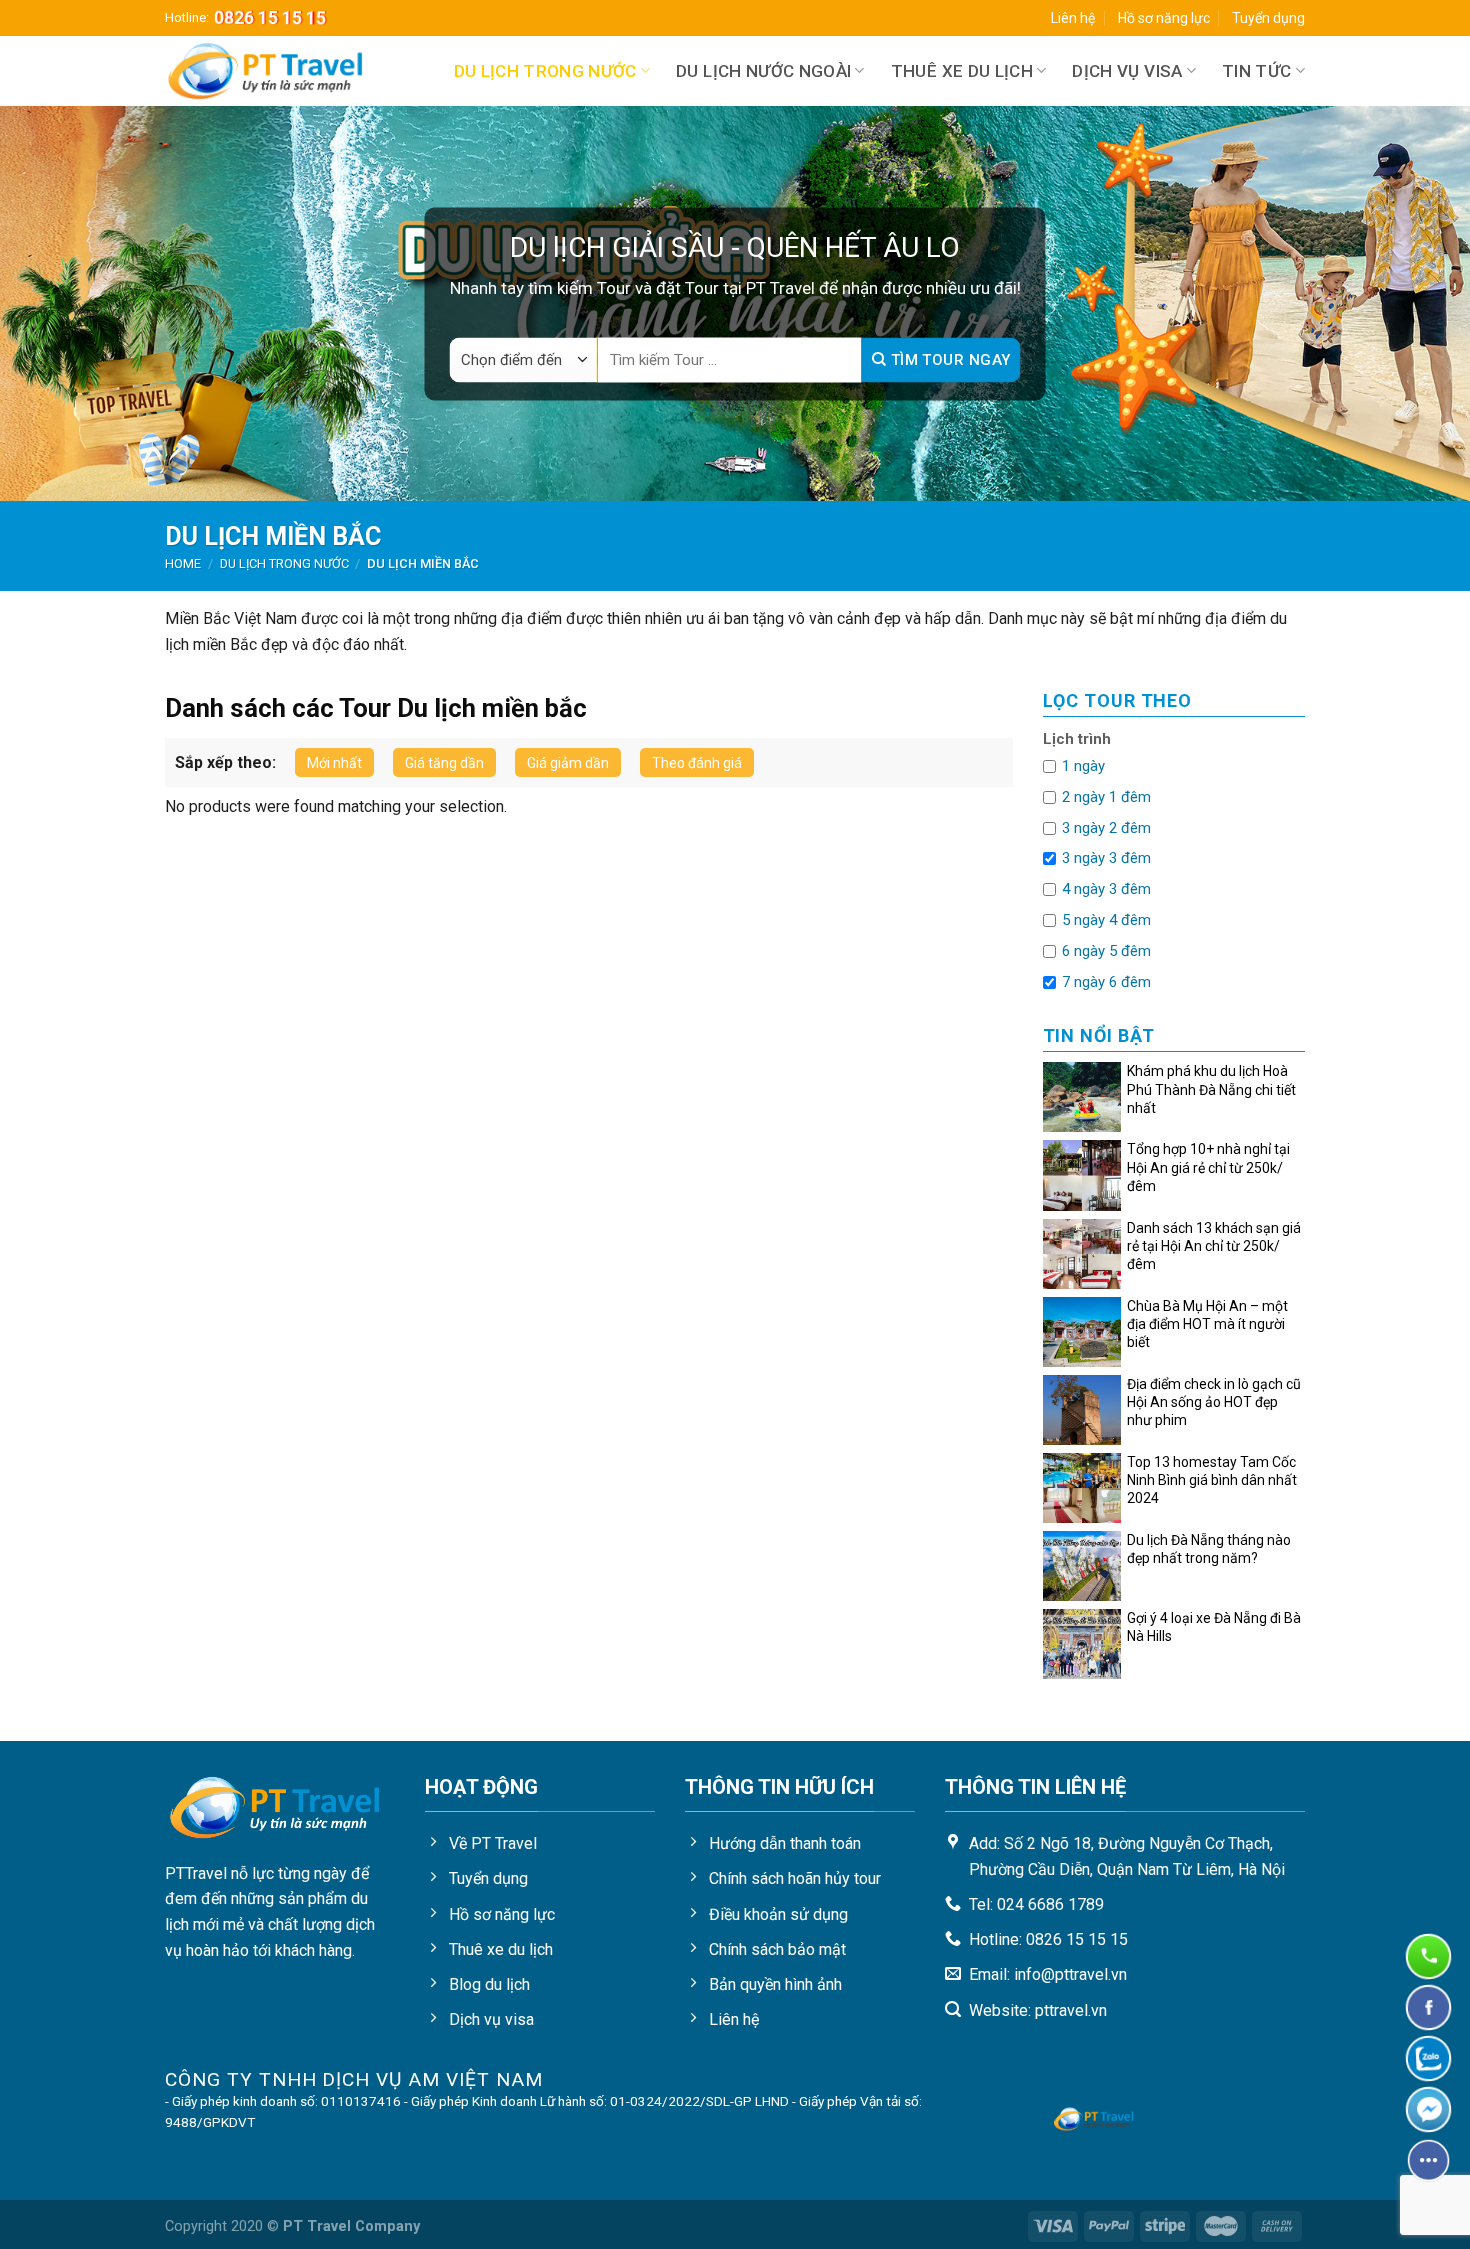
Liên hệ (1073, 18)
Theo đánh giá (697, 763)
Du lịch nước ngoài (763, 71)
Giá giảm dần (568, 763)
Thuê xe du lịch (962, 71)
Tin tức (1256, 71)
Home (183, 563)
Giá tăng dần (444, 763)
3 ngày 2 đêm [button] (1106, 828)
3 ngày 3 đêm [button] (1106, 858)
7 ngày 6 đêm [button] (1106, 982)
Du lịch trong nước (545, 71)
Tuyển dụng (1268, 18)
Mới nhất (334, 763)
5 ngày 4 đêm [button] (1106, 920)
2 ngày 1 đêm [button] (1106, 797)
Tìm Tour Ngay (948, 360)
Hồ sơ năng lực (1164, 18)
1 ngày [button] (1083, 766)
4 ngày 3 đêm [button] (1106, 889)
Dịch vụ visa (1127, 71)
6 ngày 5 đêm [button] (1106, 951)
